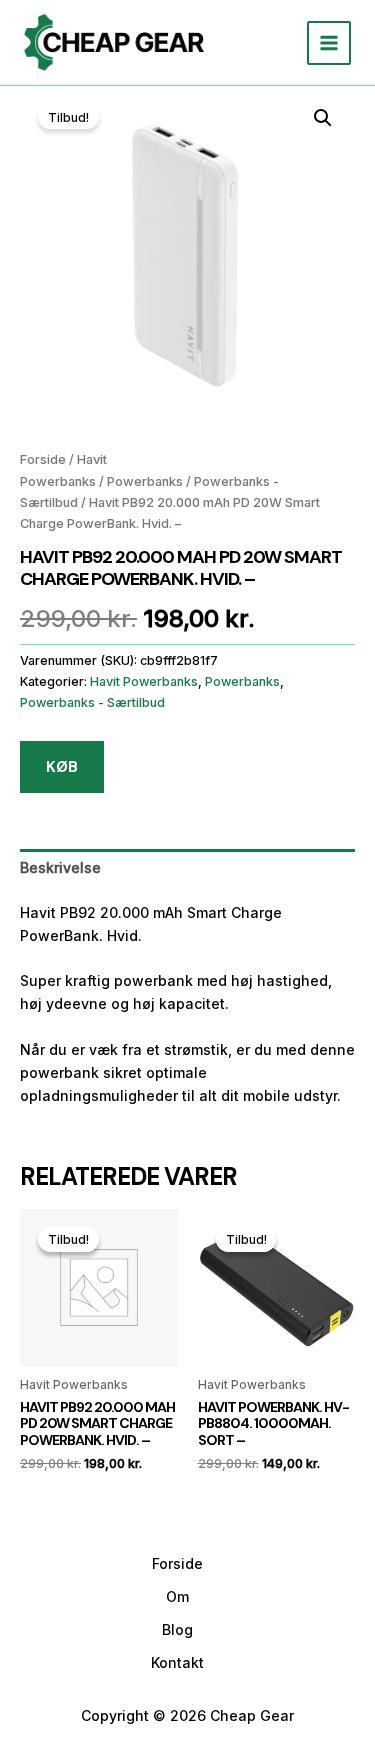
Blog (177, 1629)
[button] (323, 118)
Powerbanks (145, 481)
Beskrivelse (60, 867)
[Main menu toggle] (329, 43)
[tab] (187, 867)
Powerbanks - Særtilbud (92, 702)
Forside (43, 459)
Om (177, 1596)
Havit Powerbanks (144, 681)
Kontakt (177, 1662)
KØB (62, 767)
